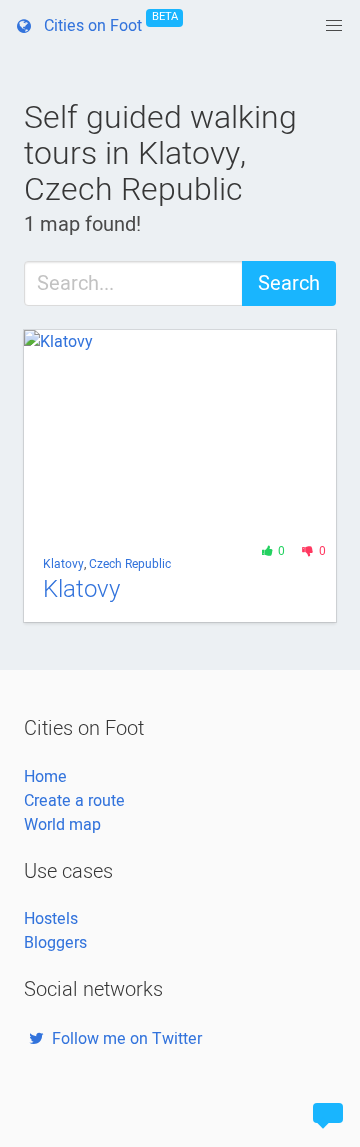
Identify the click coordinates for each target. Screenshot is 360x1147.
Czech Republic (130, 564)
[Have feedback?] (328, 1115)
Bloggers (55, 943)
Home (45, 777)
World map (62, 825)
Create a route (74, 801)
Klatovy (63, 564)
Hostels (51, 919)
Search (289, 283)
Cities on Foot (107, 23)
